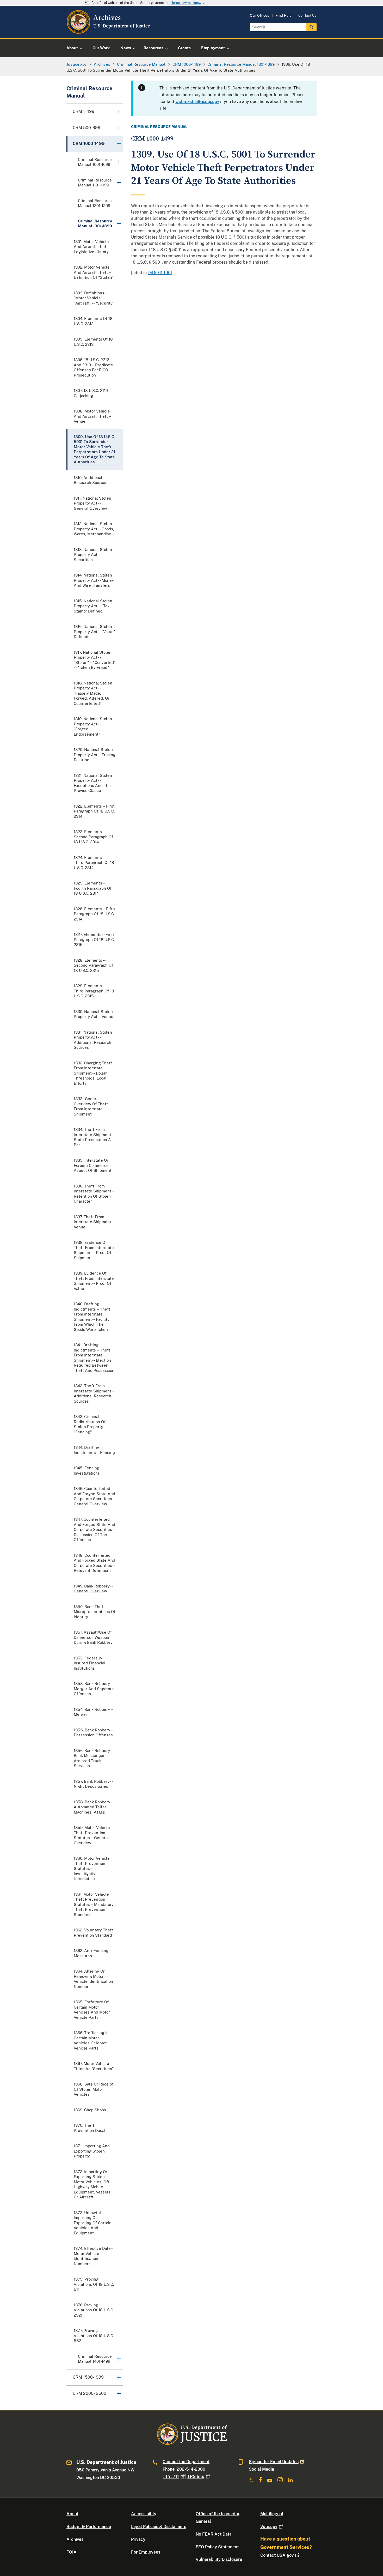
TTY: (171, 2477)
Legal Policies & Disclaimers (159, 2527)
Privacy (138, 2539)
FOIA (72, 2552)
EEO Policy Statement (217, 2547)
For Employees (146, 2552)
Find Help (284, 16)
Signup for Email (274, 2462)
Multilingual (272, 2514)
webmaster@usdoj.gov (197, 102)
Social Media (261, 2469)
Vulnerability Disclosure (219, 2559)
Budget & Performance (89, 2527)
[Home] (109, 32)
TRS (196, 2477)
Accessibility (144, 2514)
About (72, 2514)
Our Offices (260, 16)
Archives (75, 2539)
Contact (277, 2555)
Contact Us (307, 16)
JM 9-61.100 (159, 273)
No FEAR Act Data (214, 2534)
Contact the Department (186, 2462)
